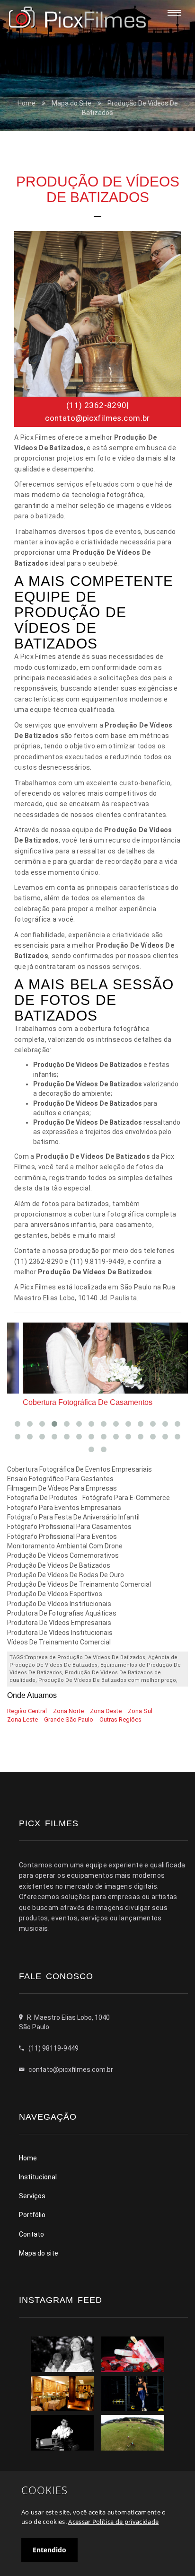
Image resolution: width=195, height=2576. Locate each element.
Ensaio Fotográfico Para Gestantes (60, 1479)
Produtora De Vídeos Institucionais (60, 1633)
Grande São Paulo (69, 1719)
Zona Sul (140, 1711)
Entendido (49, 2550)
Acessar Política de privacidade (113, 2522)
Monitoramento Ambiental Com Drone (65, 1546)
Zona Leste (22, 1719)
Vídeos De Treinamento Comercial (59, 1642)
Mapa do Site (71, 103)
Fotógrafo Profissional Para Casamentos (69, 1527)
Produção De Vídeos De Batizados (59, 1565)
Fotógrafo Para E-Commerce (126, 1498)
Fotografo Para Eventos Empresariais (64, 1508)
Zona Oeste (106, 1711)
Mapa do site (39, 2253)
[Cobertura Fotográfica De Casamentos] (97, 1358)
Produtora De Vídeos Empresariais (59, 1623)
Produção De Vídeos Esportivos (55, 1594)
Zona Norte (68, 1711)
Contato (31, 2234)
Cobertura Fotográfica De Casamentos (72, 1402)
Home (27, 103)
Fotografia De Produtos (42, 1498)
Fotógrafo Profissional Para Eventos (62, 1537)
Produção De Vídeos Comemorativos (63, 1555)
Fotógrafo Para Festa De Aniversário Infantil (73, 1517)
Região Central (27, 1711)
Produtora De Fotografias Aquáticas (62, 1613)
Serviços (32, 2196)
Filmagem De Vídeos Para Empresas (62, 1488)
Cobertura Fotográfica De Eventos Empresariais (80, 1469)
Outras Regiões (120, 1719)
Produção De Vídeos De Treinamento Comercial (79, 1584)
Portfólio (32, 2215)
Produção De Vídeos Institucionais (59, 1604)
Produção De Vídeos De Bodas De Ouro (66, 1575)
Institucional (38, 2177)
